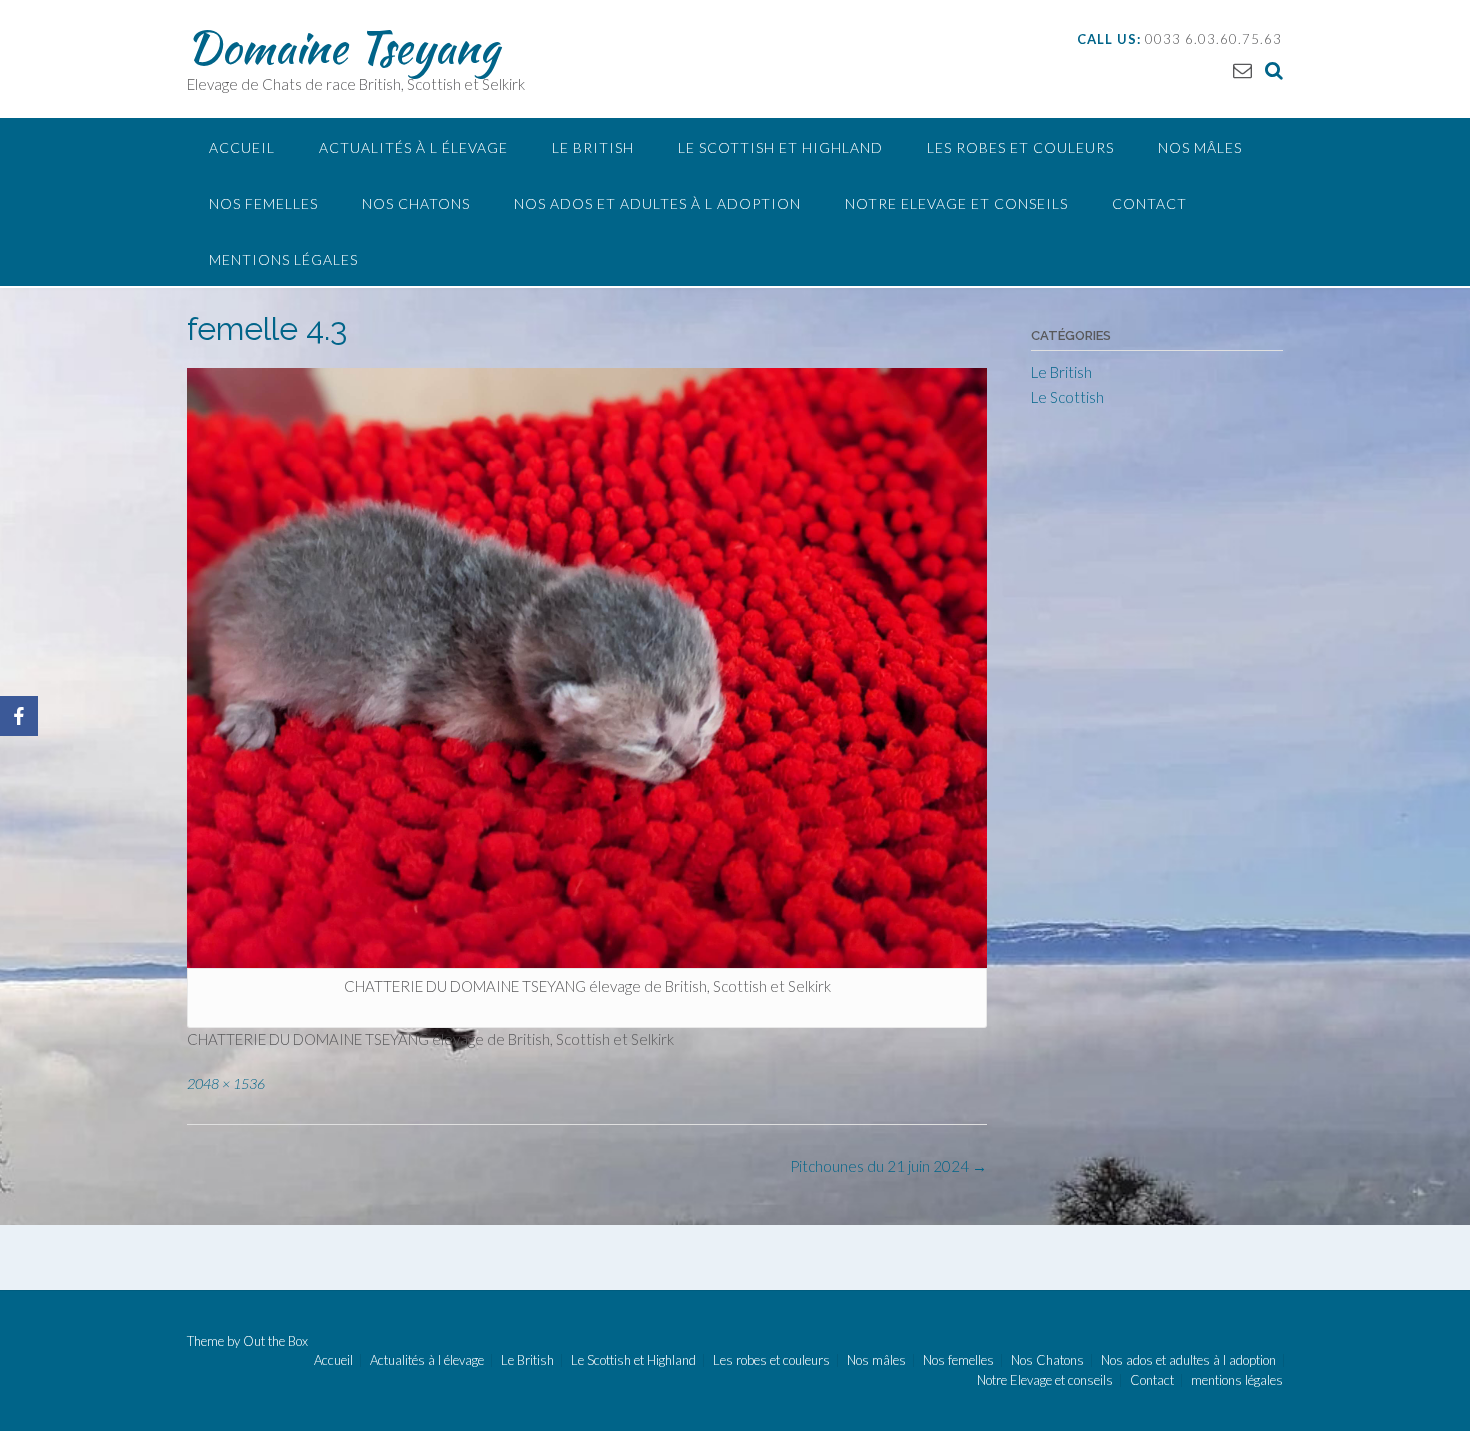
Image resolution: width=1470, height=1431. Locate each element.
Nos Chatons (416, 203)
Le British (593, 147)
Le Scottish (1067, 397)
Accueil (242, 147)
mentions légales (283, 259)
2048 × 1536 (226, 1083)
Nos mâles (1200, 147)
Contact (1149, 203)
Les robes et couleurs (1020, 147)
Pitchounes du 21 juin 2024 (888, 1166)
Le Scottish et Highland (780, 147)
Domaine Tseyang (343, 47)
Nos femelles (263, 203)
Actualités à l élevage (413, 147)
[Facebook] (19, 716)
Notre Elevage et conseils (956, 203)
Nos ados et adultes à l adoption (657, 203)
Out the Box (275, 1341)
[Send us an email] (1242, 69)
